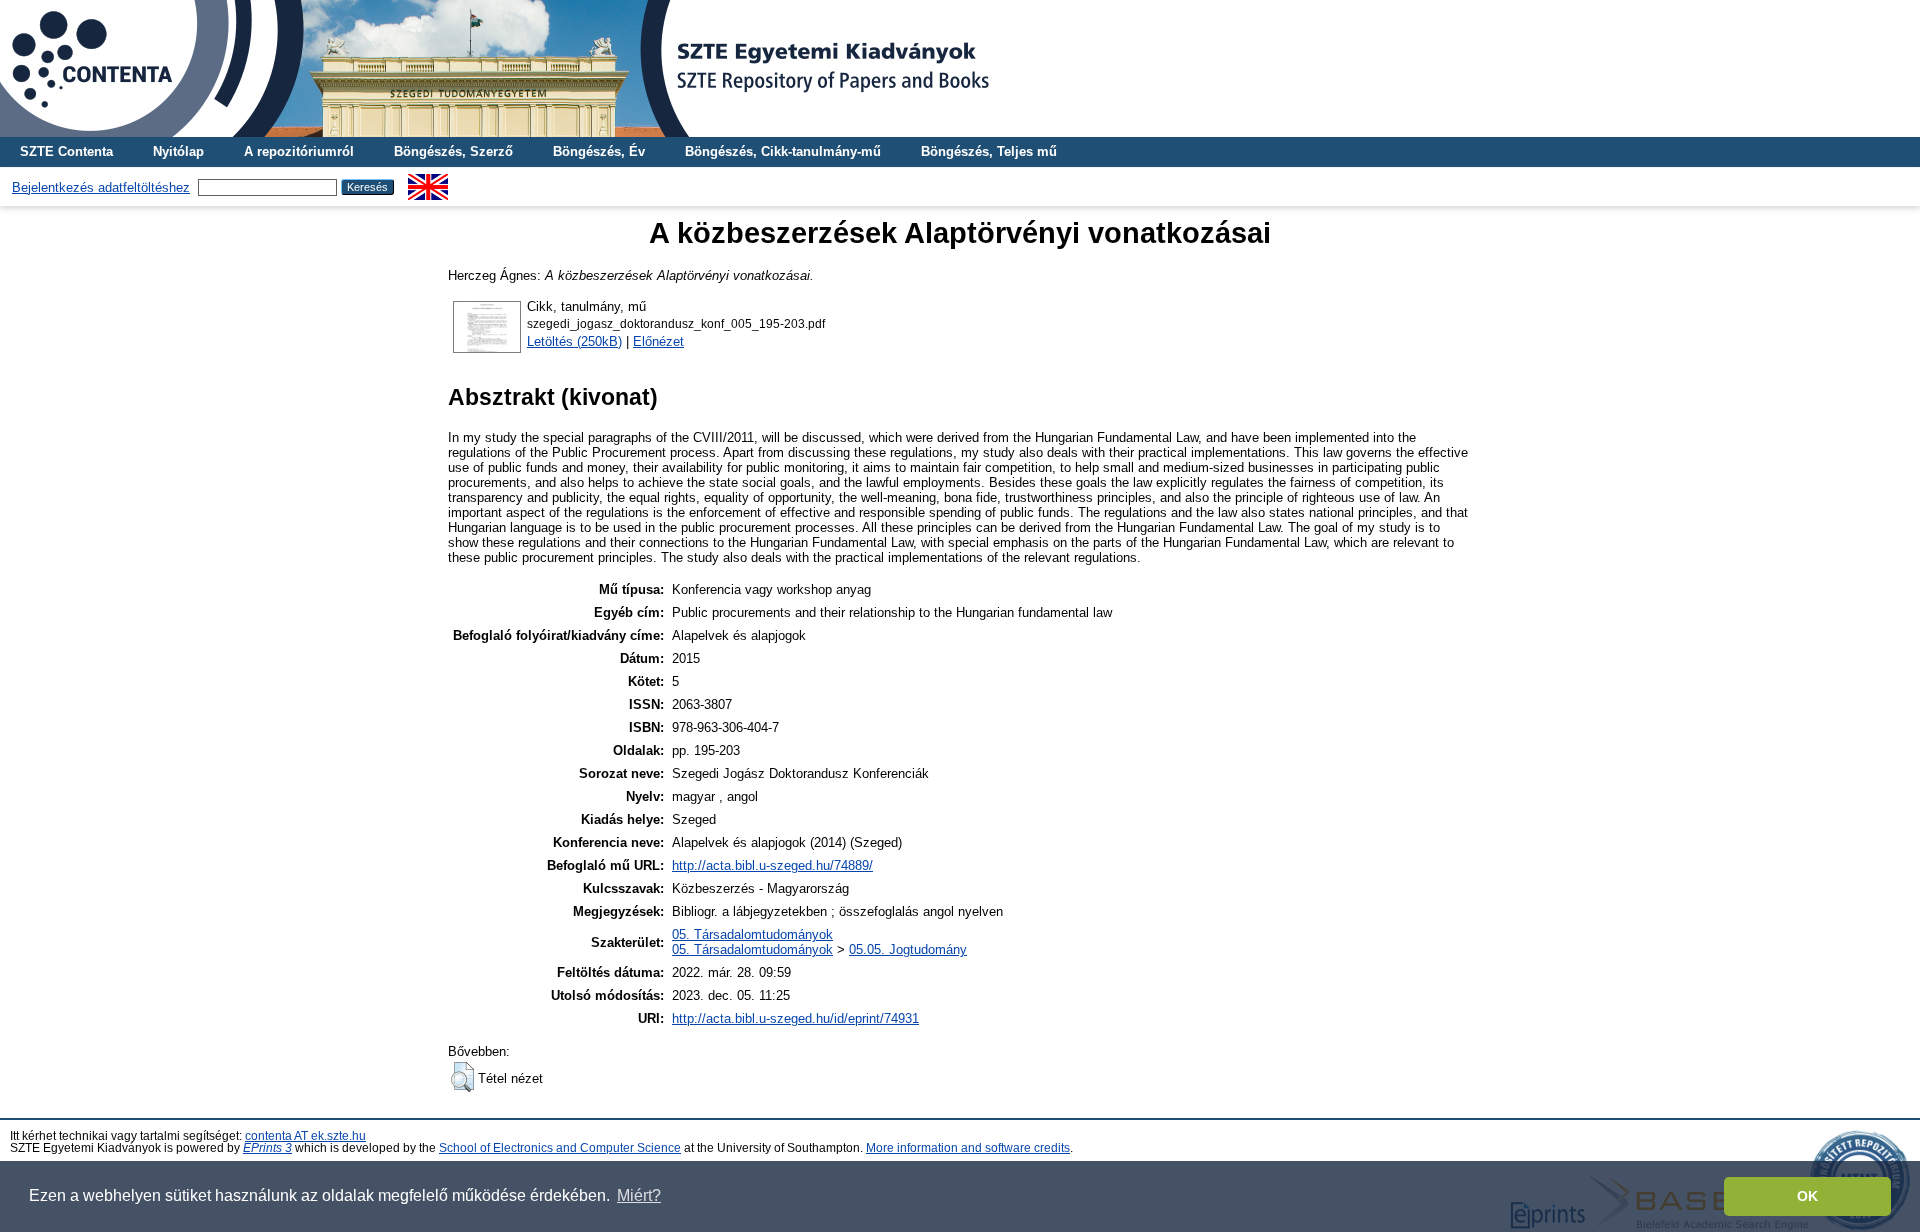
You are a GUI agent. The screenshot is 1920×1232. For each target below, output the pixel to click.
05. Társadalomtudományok (752, 934)
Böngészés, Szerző (453, 151)
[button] (462, 1077)
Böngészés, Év (599, 151)
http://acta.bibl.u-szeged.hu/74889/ (772, 865)
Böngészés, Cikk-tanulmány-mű (783, 151)
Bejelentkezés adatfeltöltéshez (101, 187)
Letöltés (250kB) (574, 341)
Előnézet (658, 341)
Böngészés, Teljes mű (989, 151)
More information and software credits (968, 1148)
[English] (428, 181)
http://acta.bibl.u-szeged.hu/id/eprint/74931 (795, 1018)
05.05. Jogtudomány (908, 949)
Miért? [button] (639, 1195)
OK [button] (1807, 1196)
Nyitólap (178, 151)
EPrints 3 (267, 1148)
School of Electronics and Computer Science (560, 1148)
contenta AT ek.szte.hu (305, 1136)
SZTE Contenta (66, 151)
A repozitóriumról (299, 151)
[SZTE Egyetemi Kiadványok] (960, 68)
